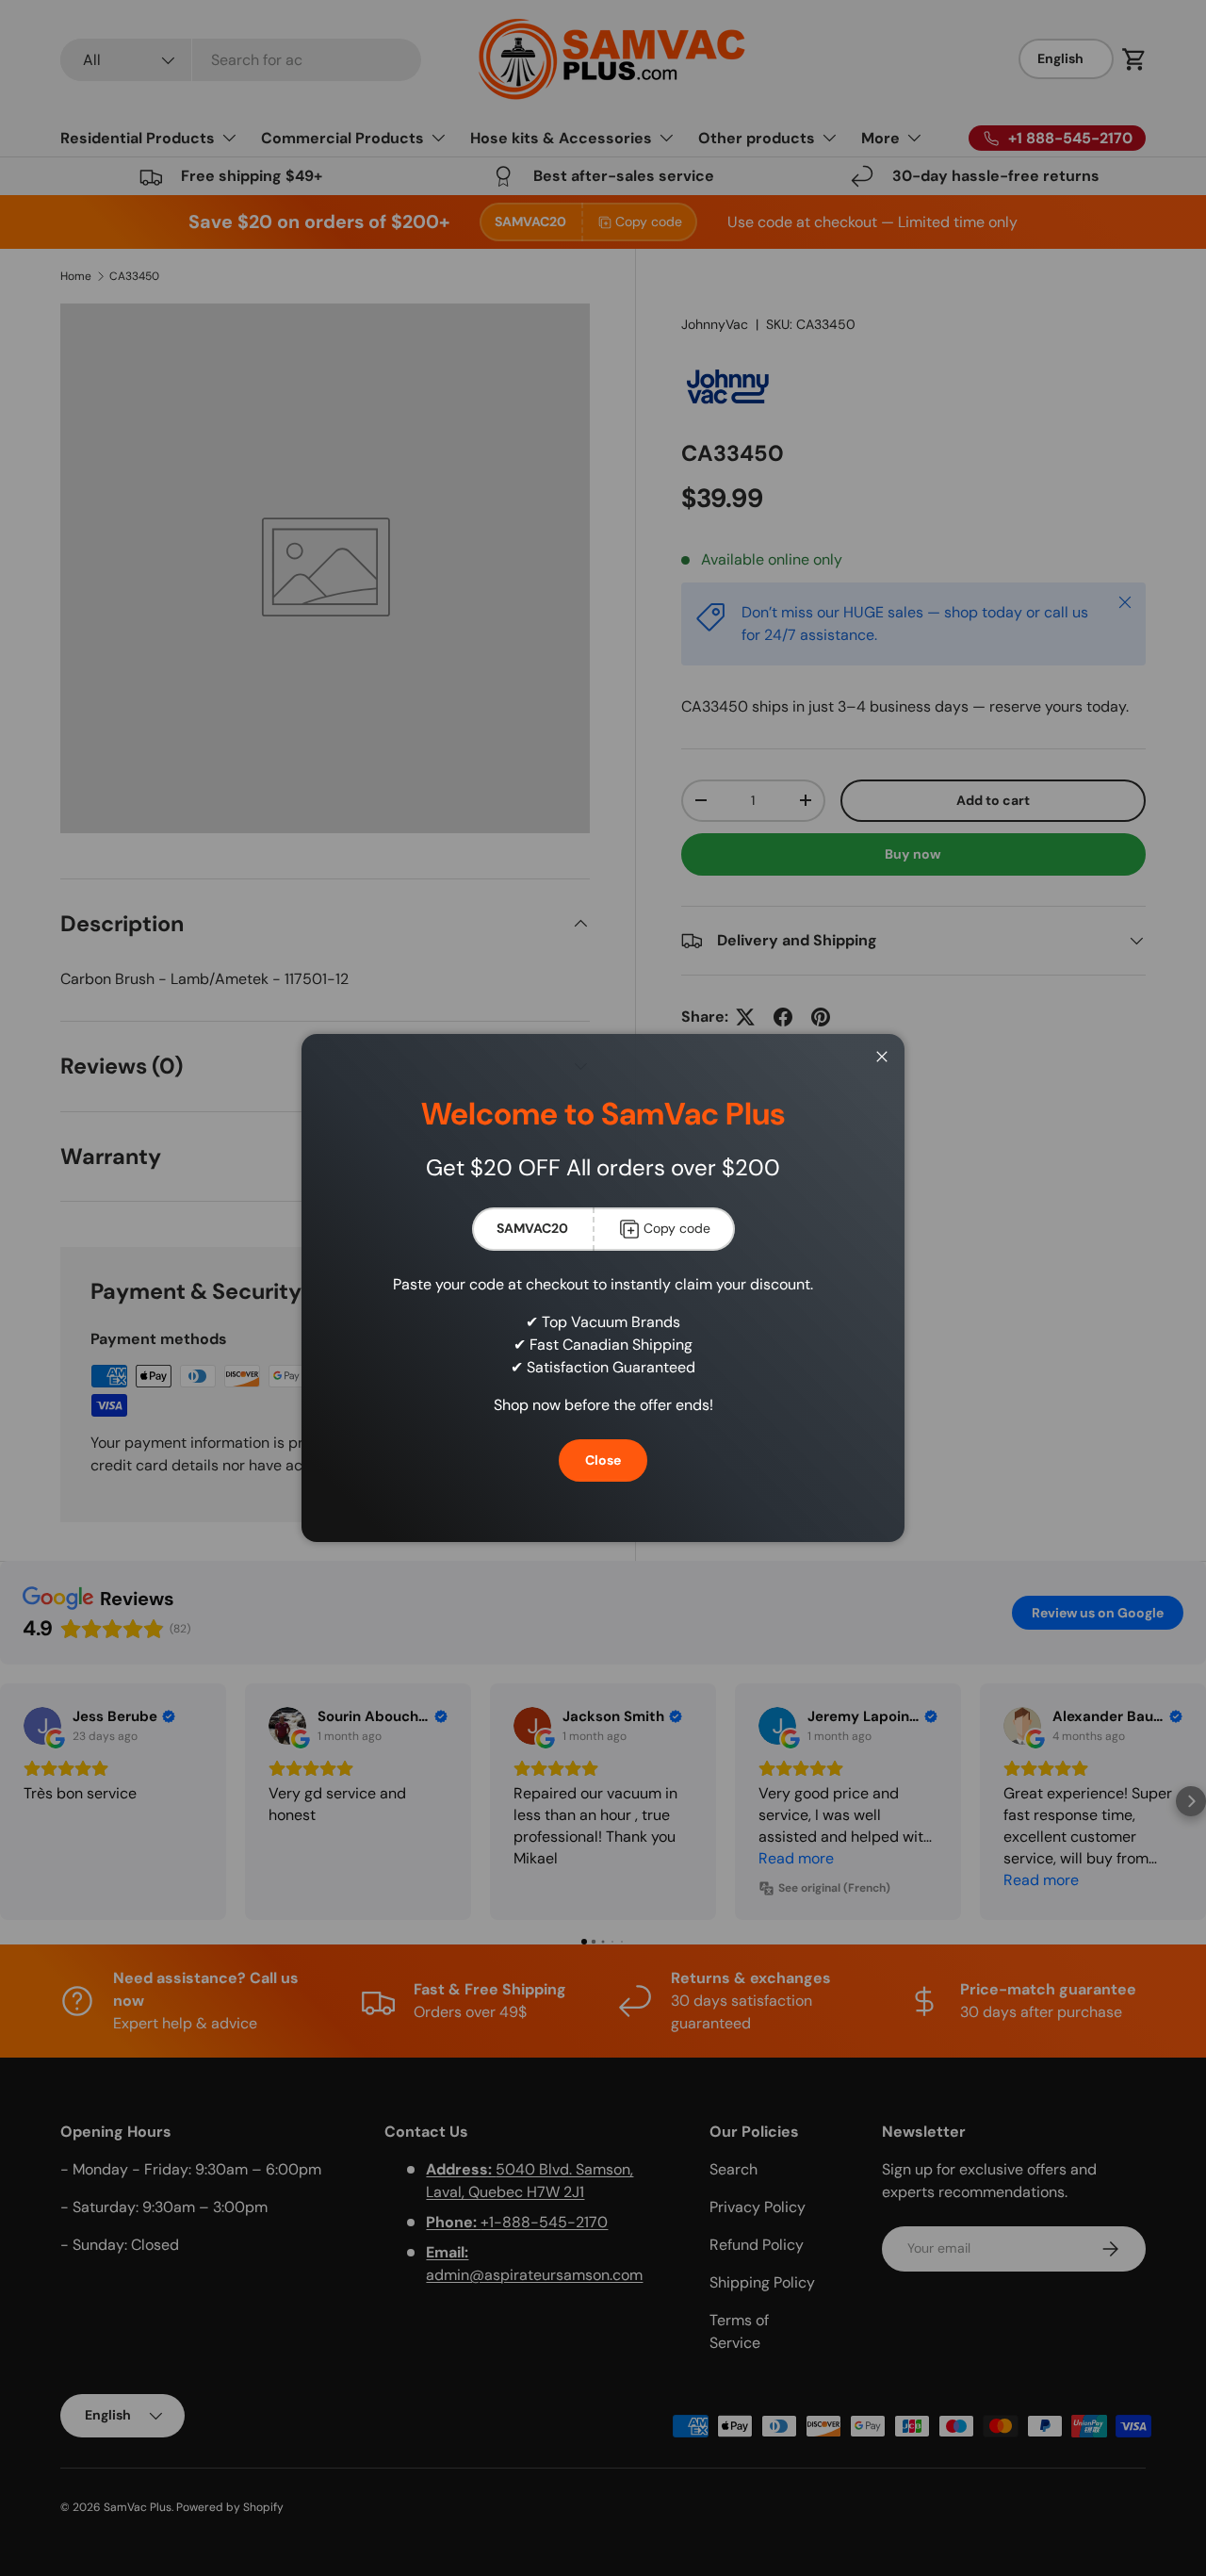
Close (603, 1460)
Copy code (677, 1228)
